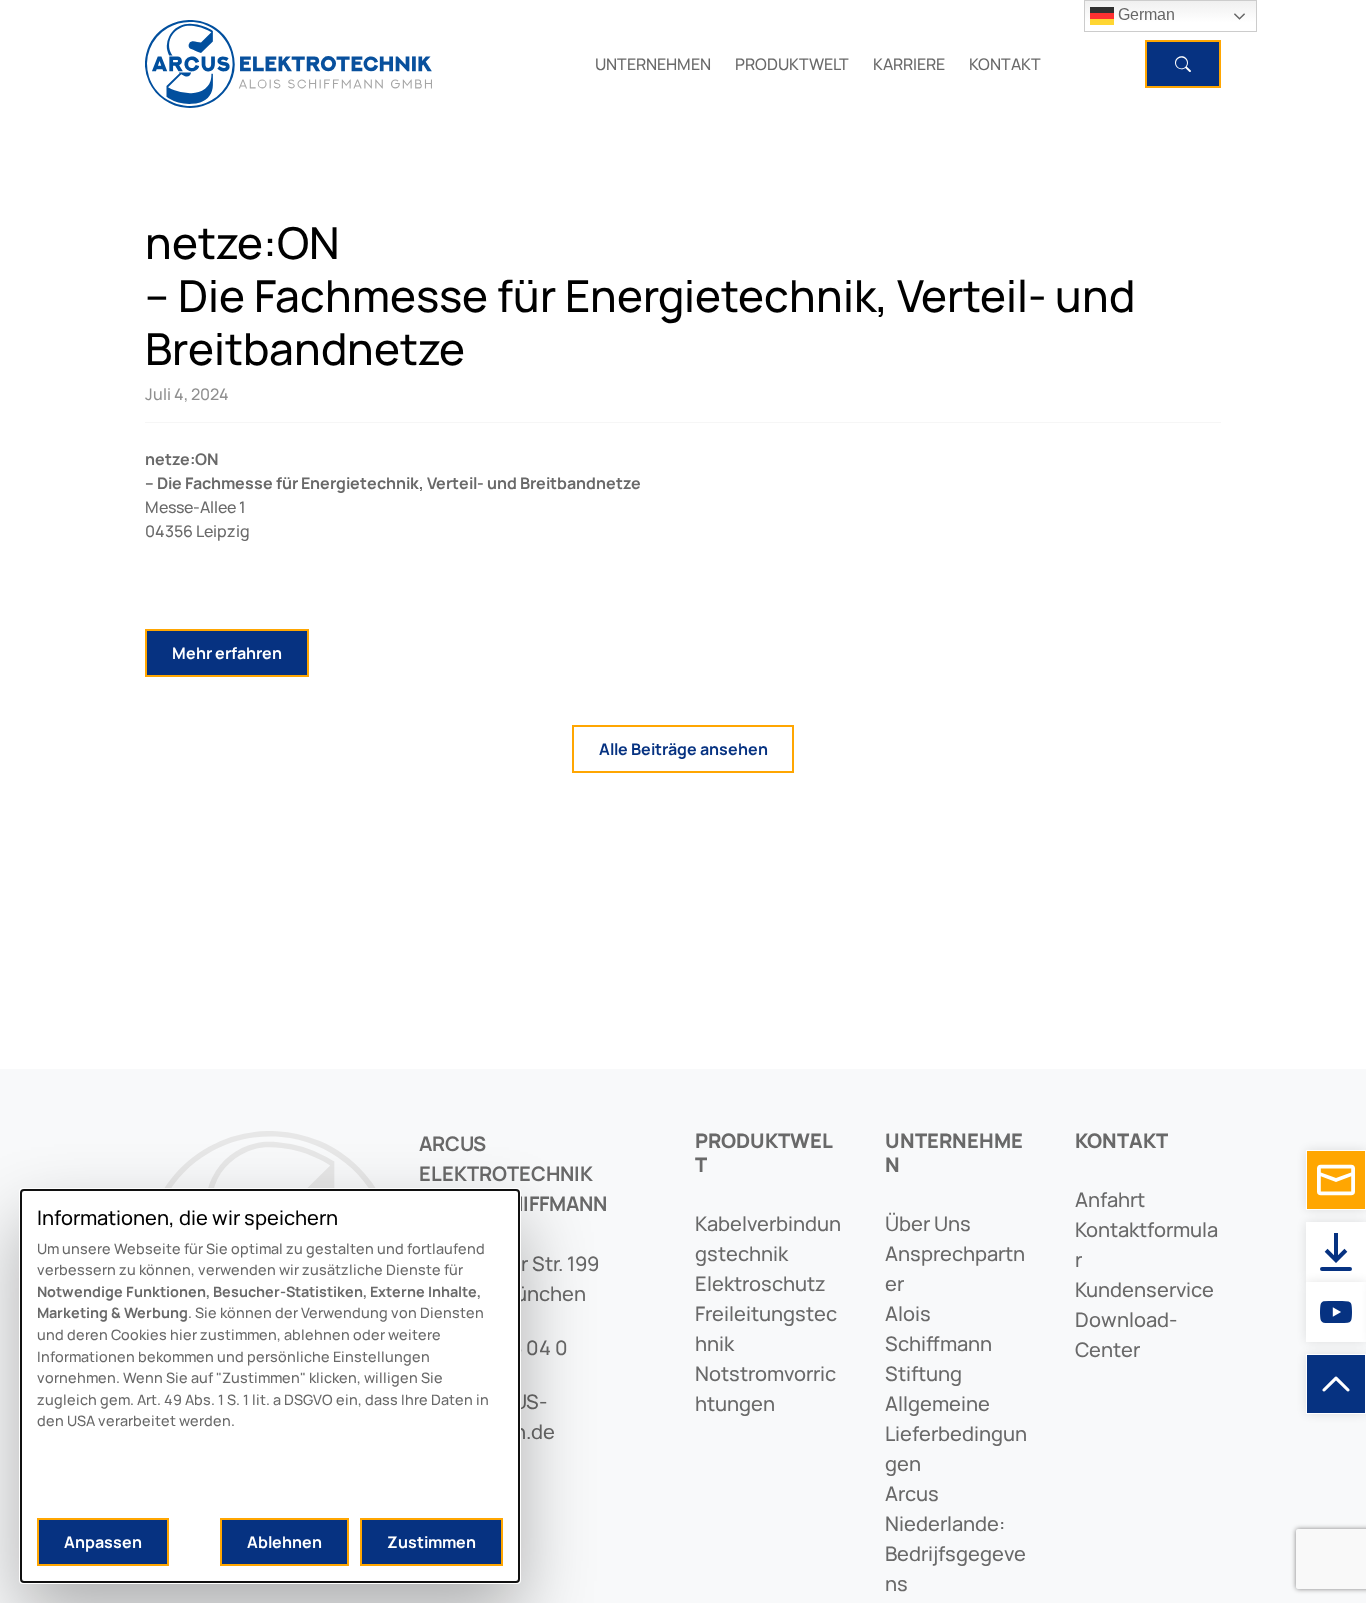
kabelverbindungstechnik (768, 1238)
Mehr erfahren (227, 653)
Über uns (928, 1223)
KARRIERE (909, 64)
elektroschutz (760, 1283)
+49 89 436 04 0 (493, 1347)
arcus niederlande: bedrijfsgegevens (955, 1538)
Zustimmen (431, 1542)
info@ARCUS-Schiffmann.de (487, 1416)
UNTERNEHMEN (653, 64)
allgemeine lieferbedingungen (956, 1433)
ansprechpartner (955, 1268)
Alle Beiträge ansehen (683, 749)
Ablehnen (284, 1542)
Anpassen (103, 1542)
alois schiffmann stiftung (938, 1343)
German (1144, 14)
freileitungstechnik (766, 1328)
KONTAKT (1005, 64)
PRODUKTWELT (792, 64)
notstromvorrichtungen (765, 1388)
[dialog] (270, 1386)
